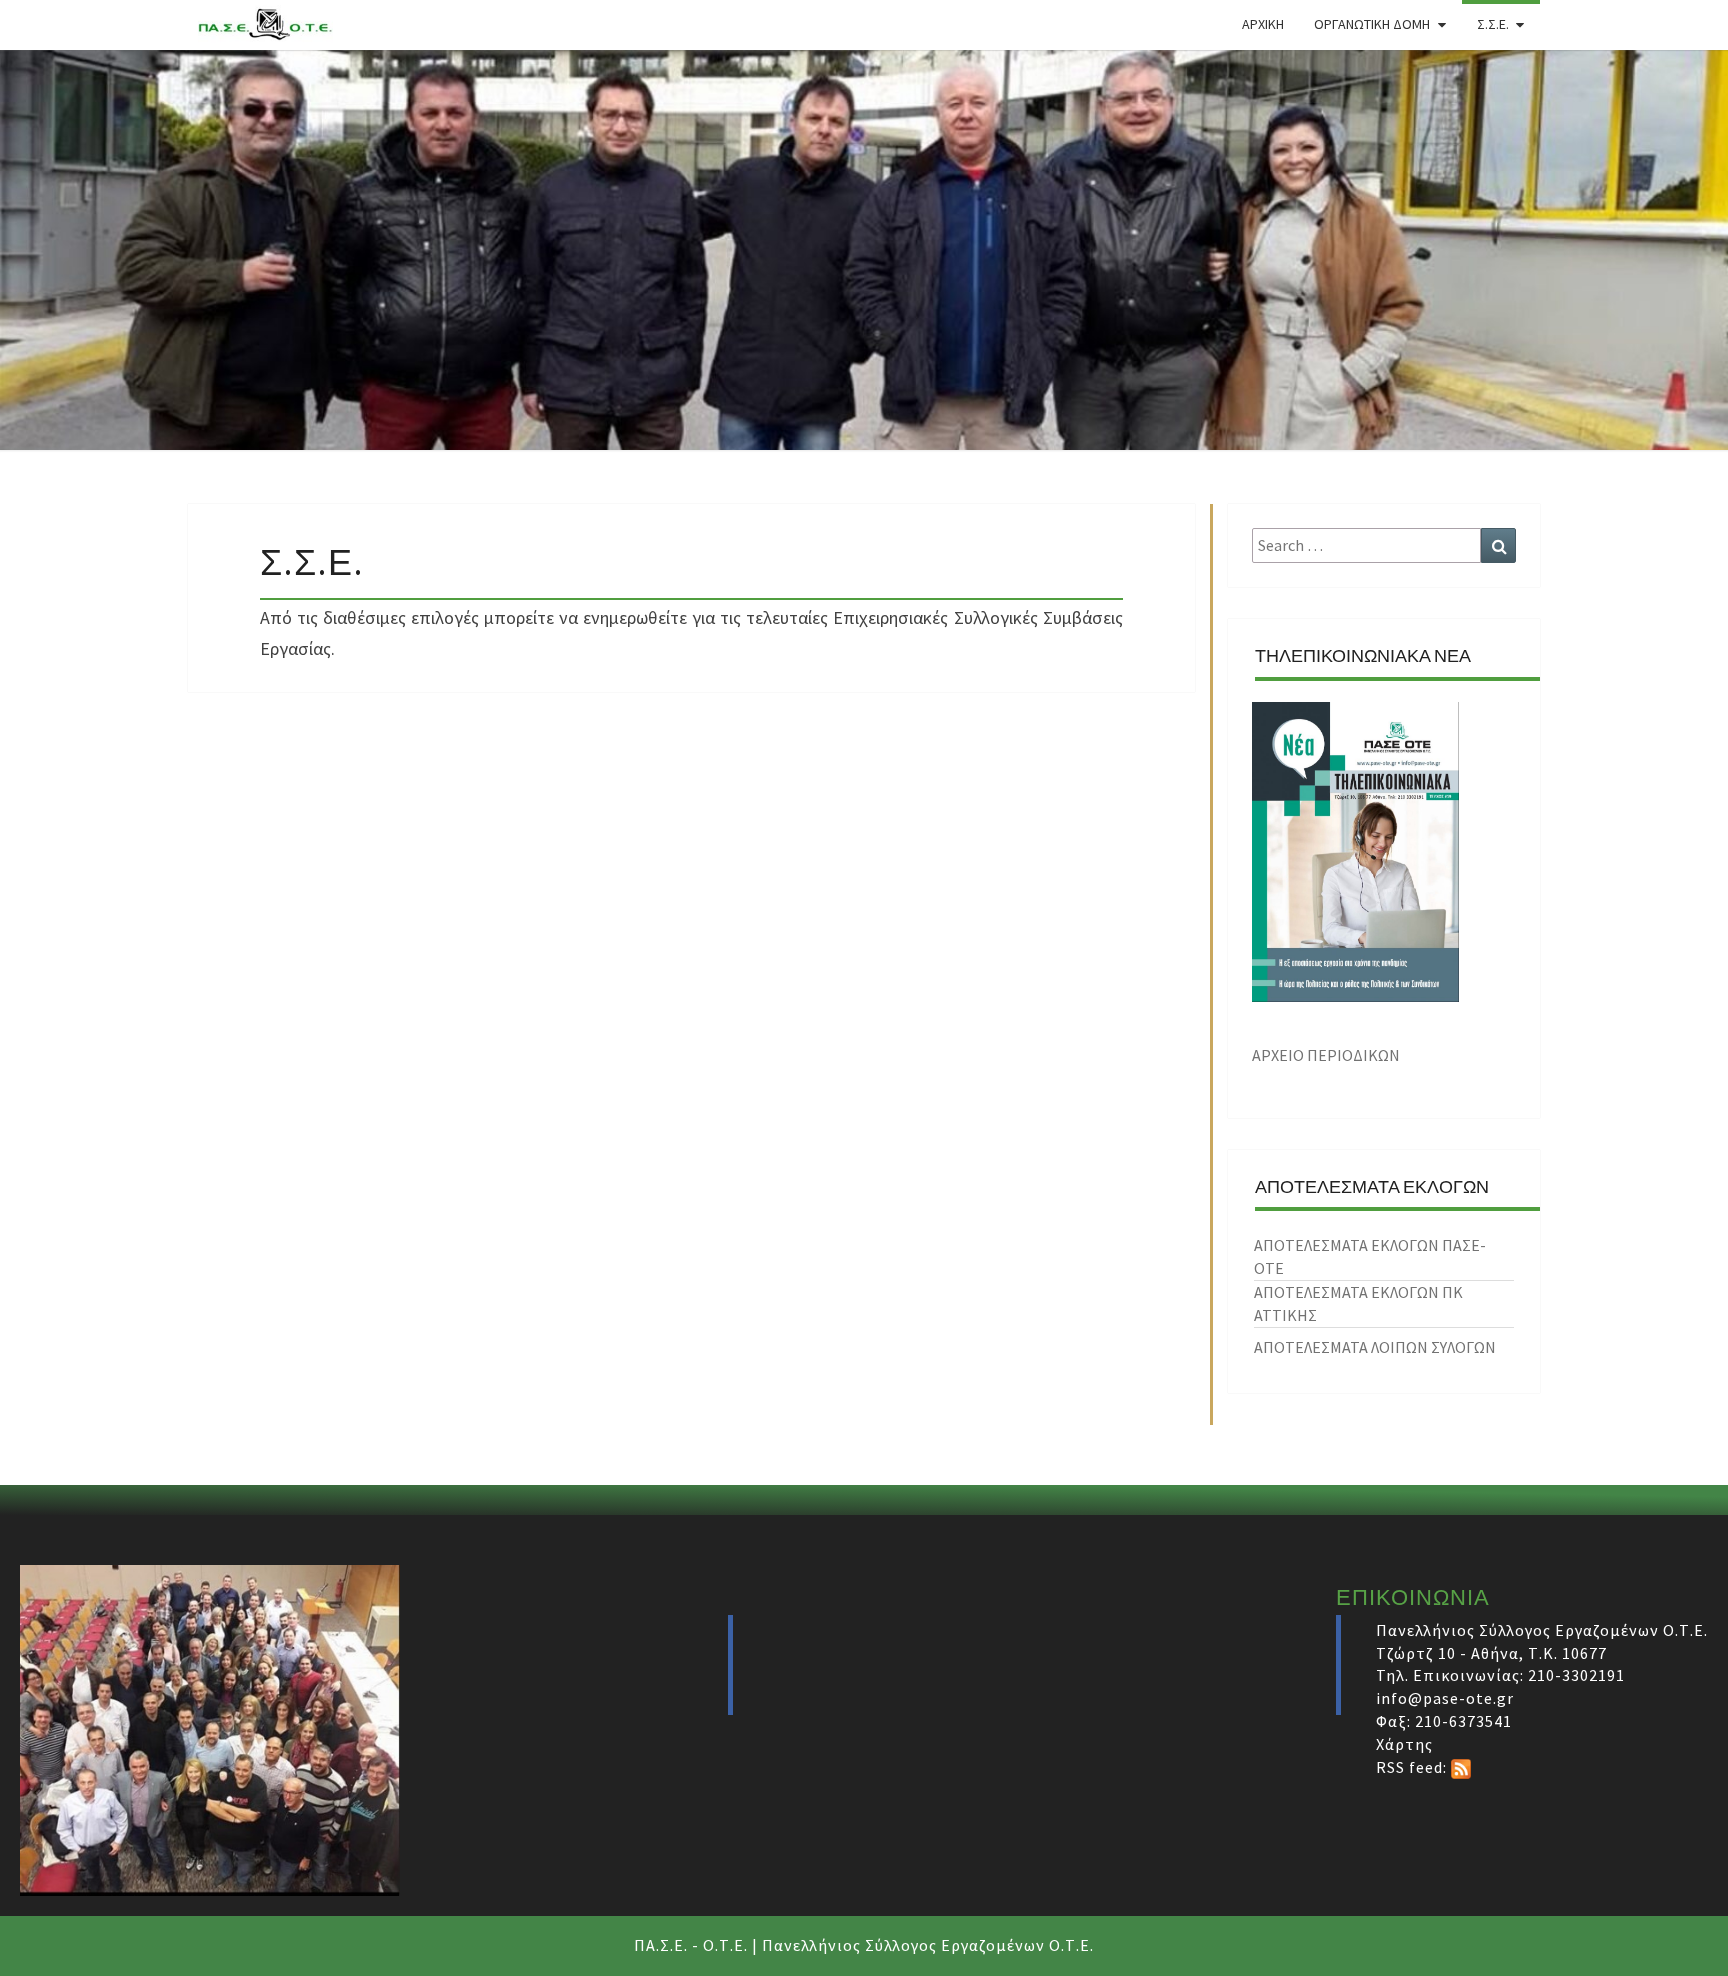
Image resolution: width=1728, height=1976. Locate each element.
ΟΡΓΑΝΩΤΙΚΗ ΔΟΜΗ (1372, 24)
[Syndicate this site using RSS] (1461, 1767)
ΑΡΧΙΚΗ (1263, 24)
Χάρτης (1404, 1744)
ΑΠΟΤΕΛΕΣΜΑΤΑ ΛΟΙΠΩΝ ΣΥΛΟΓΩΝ (1375, 1347)
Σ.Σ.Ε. (1493, 24)
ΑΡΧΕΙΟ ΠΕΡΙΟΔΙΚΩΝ (1326, 1055)
